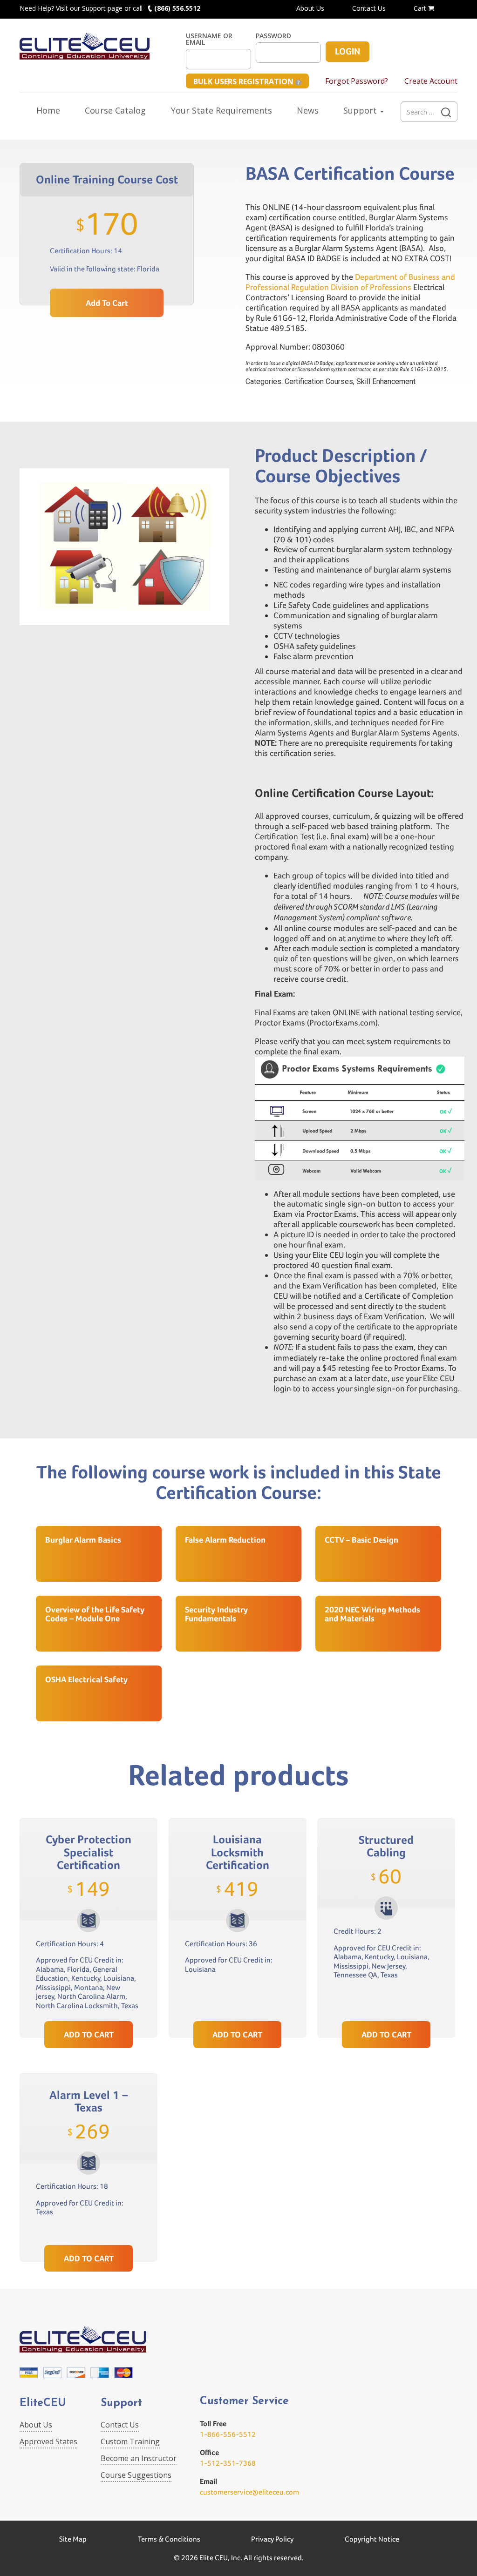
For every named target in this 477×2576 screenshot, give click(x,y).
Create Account (431, 81)
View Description (89, 1999)
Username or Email (209, 39)
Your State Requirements (221, 110)
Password (273, 36)
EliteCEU (43, 2404)
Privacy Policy (272, 2539)
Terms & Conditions (169, 2539)
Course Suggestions (136, 2475)
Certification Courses (319, 381)
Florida (148, 269)
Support (361, 110)
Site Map (73, 2539)
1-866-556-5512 (228, 2434)
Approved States (48, 2441)
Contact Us (369, 8)
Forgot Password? (357, 81)
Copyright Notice (372, 2539)
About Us (310, 8)
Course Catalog (115, 110)
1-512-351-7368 (228, 2463)
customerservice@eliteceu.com (249, 2492)
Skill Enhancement (386, 381)
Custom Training (130, 2441)
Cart (421, 8)
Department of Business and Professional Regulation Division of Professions (350, 282)
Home (48, 110)
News (308, 110)
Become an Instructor (139, 2458)
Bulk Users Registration (244, 81)
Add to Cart (107, 303)
